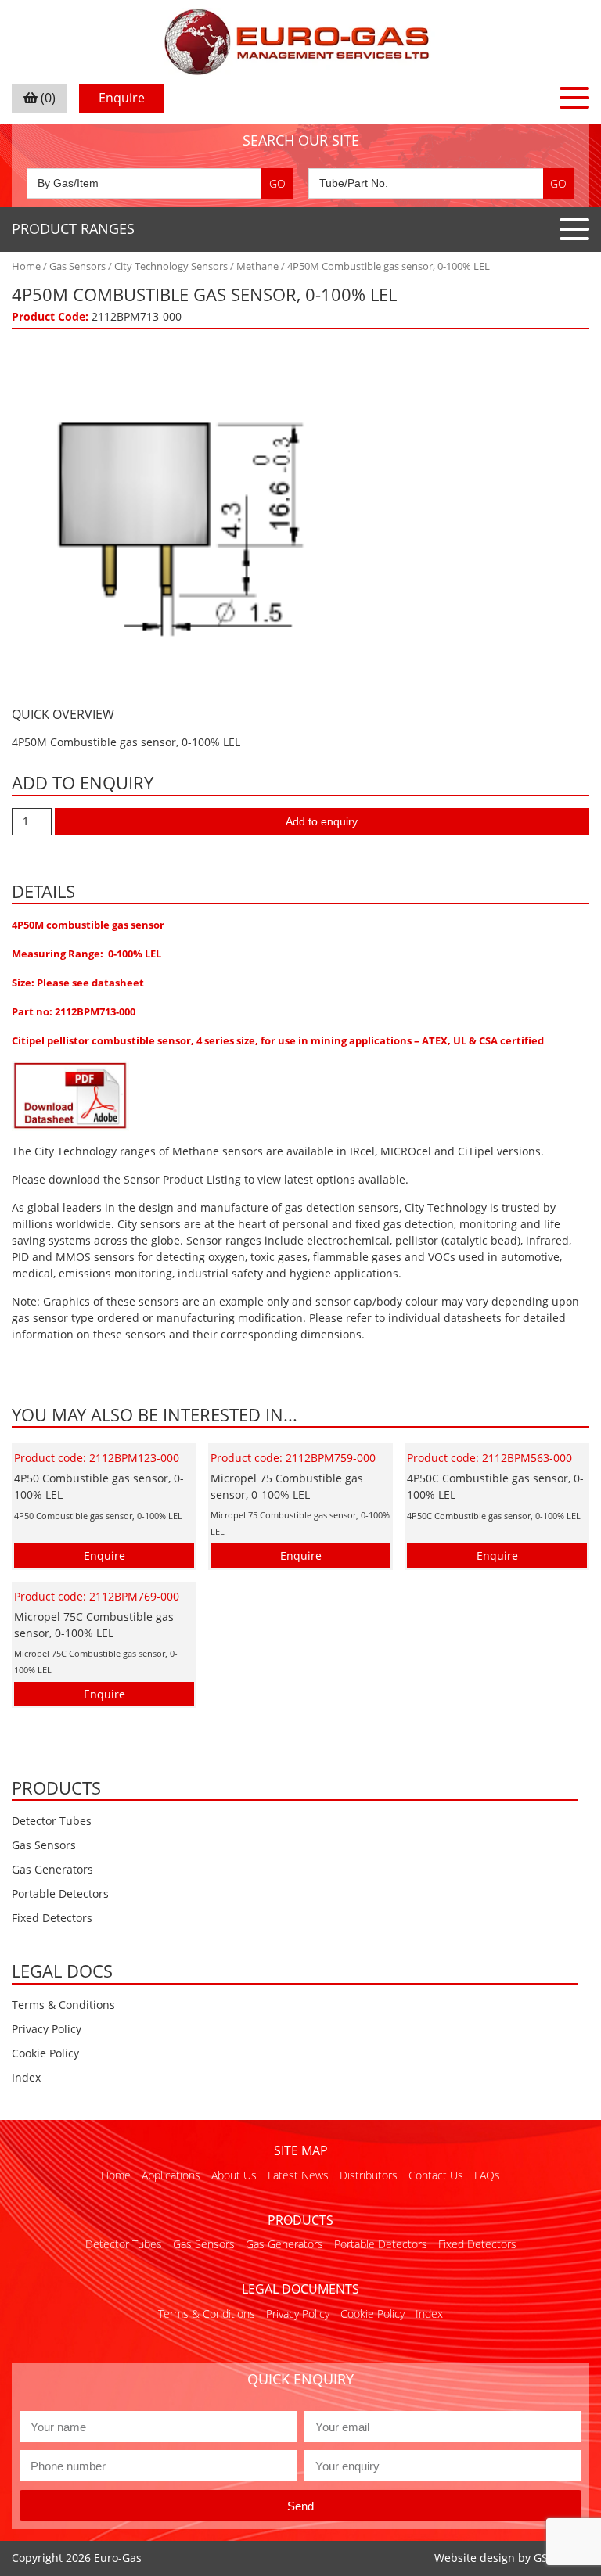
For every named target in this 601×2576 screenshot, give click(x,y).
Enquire (122, 98)
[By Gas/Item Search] (160, 183)
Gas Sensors (77, 266)
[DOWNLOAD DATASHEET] (70, 1095)
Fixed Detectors (52, 1918)
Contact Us (436, 2175)
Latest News (298, 2175)
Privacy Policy (47, 2029)
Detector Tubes (52, 1821)
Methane (257, 266)
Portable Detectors (60, 1893)
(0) (47, 98)
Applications (171, 2175)
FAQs (487, 2175)
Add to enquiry (322, 821)
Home (26, 266)
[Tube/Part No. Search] (441, 183)
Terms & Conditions (63, 2005)
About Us (234, 2175)
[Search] (277, 183)
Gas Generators (52, 1869)
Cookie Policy (45, 2053)
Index (26, 2077)
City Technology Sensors (171, 266)
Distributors (369, 2175)
